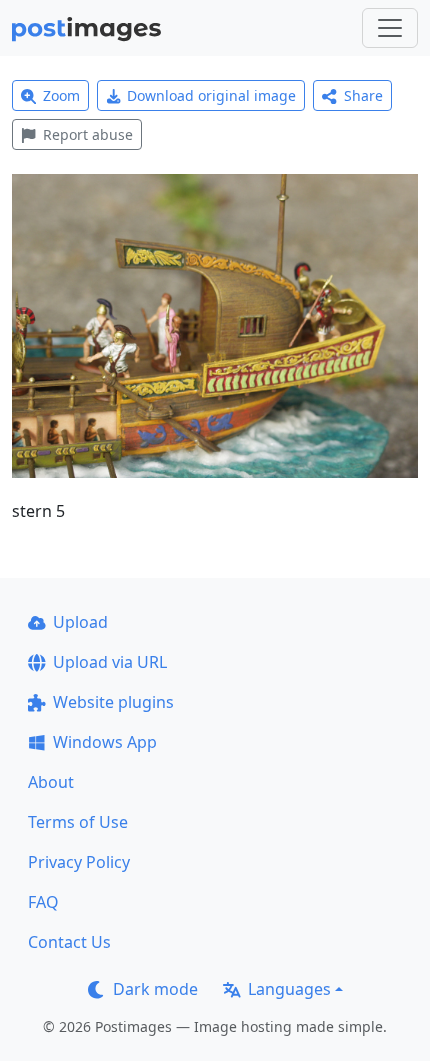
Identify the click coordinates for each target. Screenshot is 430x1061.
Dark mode (155, 989)
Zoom (61, 95)
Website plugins (113, 702)
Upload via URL (110, 662)
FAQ (43, 902)
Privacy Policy (79, 862)
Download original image (211, 95)
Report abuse (88, 134)
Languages (289, 989)
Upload (80, 622)
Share (363, 95)
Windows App (105, 742)
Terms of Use (78, 822)
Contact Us (69, 942)
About (51, 782)
